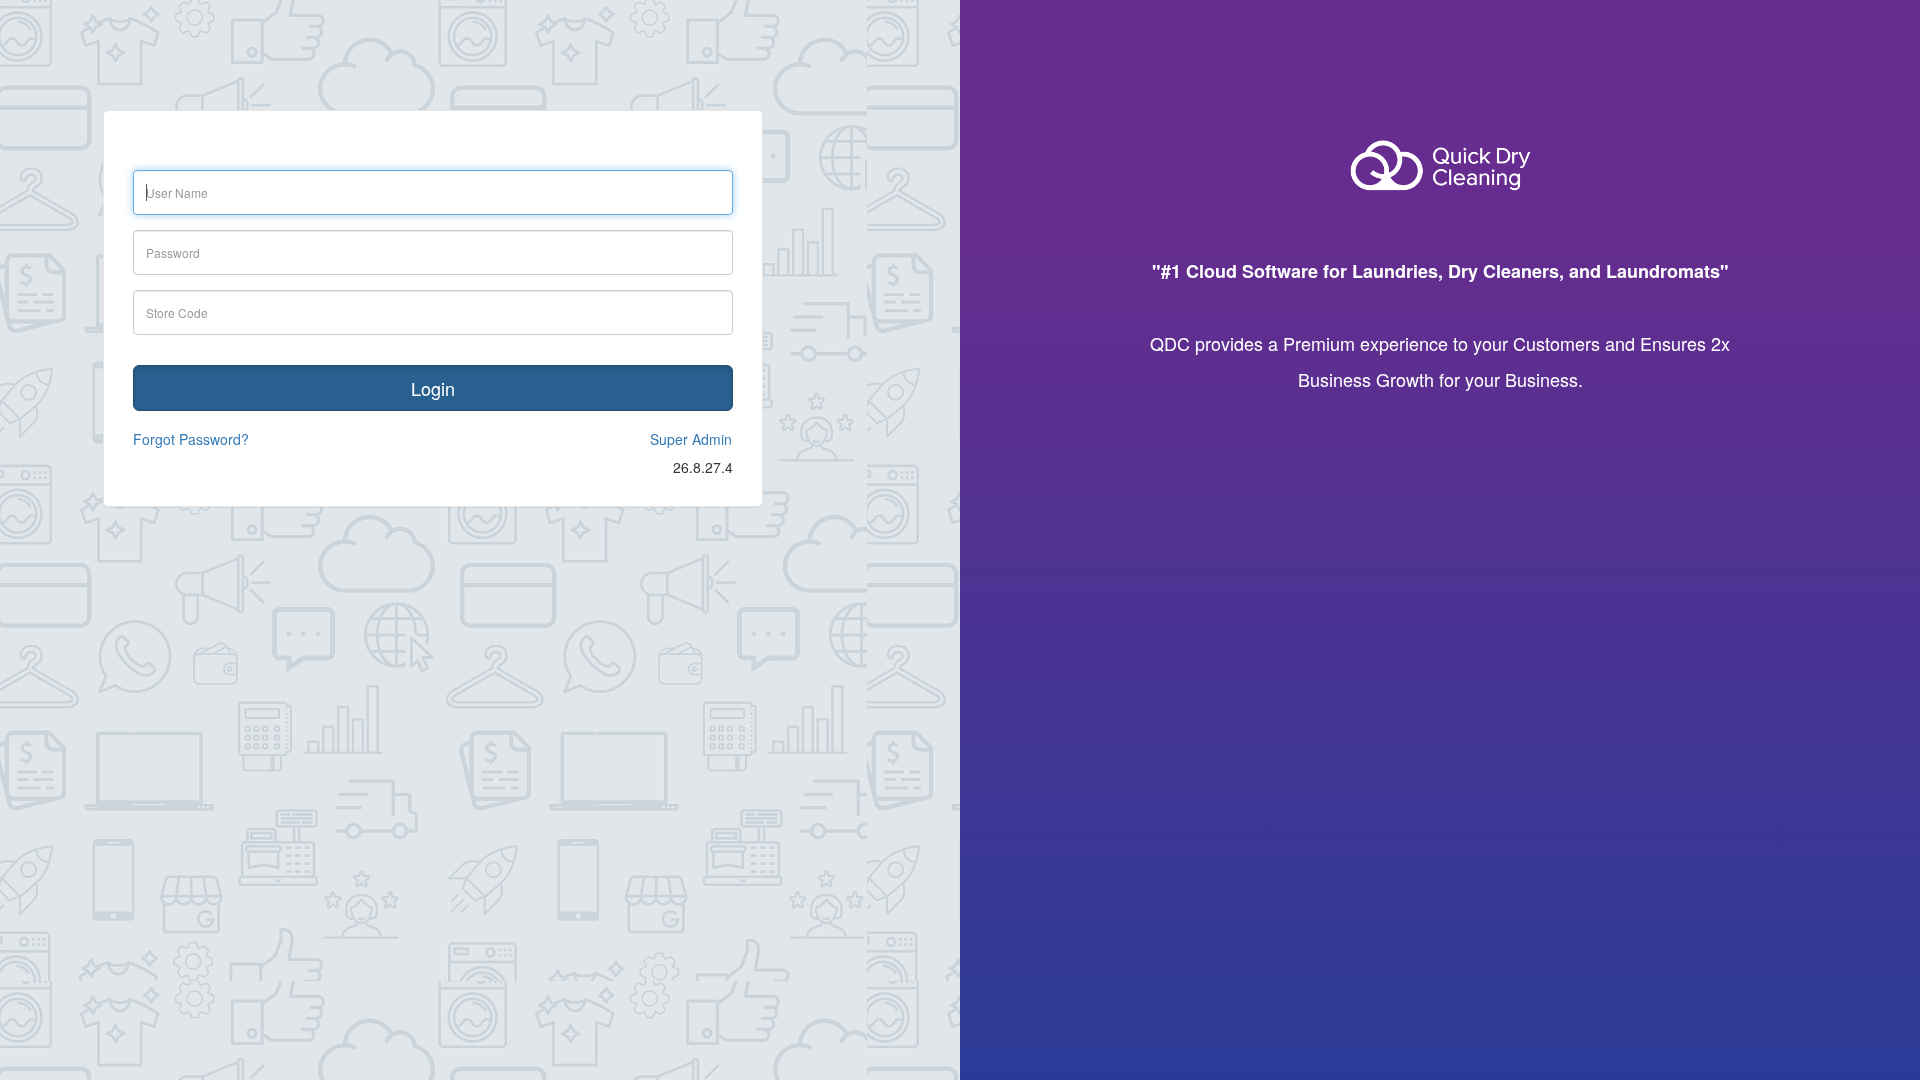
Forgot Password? (191, 439)
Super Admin (691, 439)
